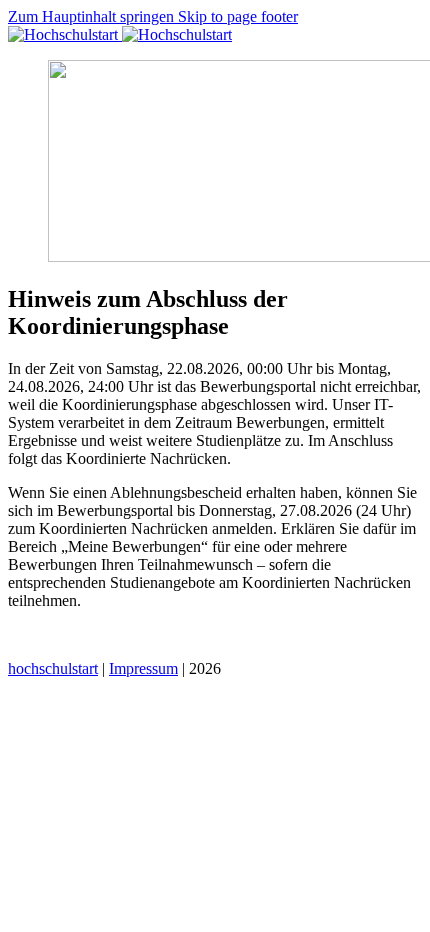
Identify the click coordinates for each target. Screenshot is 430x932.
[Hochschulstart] (120, 34)
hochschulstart (53, 668)
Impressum (143, 668)
